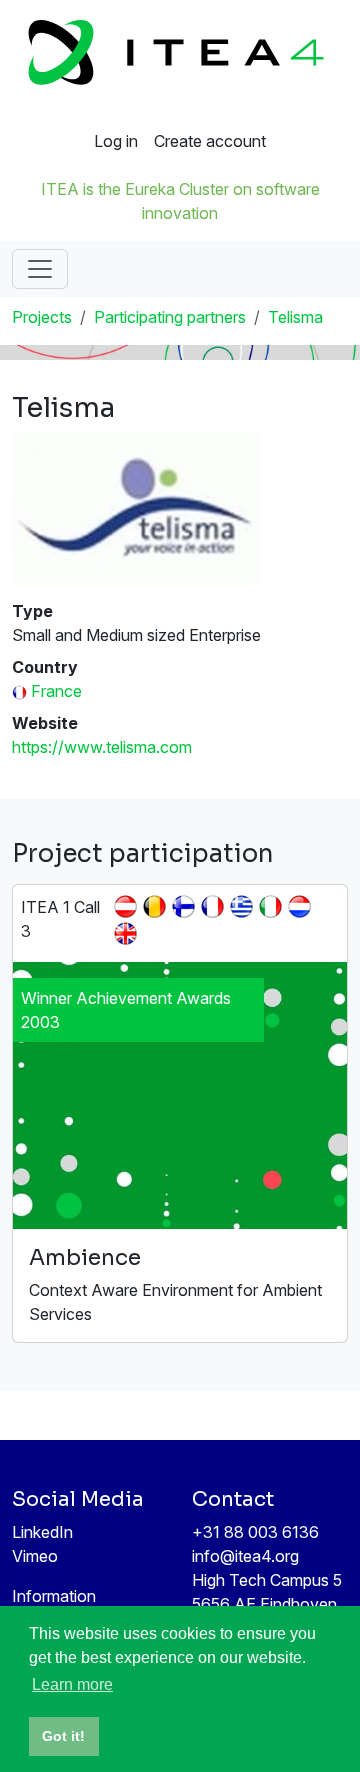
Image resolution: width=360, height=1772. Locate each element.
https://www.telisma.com (102, 747)
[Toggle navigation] (40, 269)
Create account (210, 141)
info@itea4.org (245, 1556)
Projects (42, 317)
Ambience (85, 1257)
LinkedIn (42, 1532)
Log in (116, 141)
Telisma (295, 317)
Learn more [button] (72, 1684)
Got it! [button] (63, 1736)
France (56, 691)
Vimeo (35, 1556)
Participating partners (170, 317)
